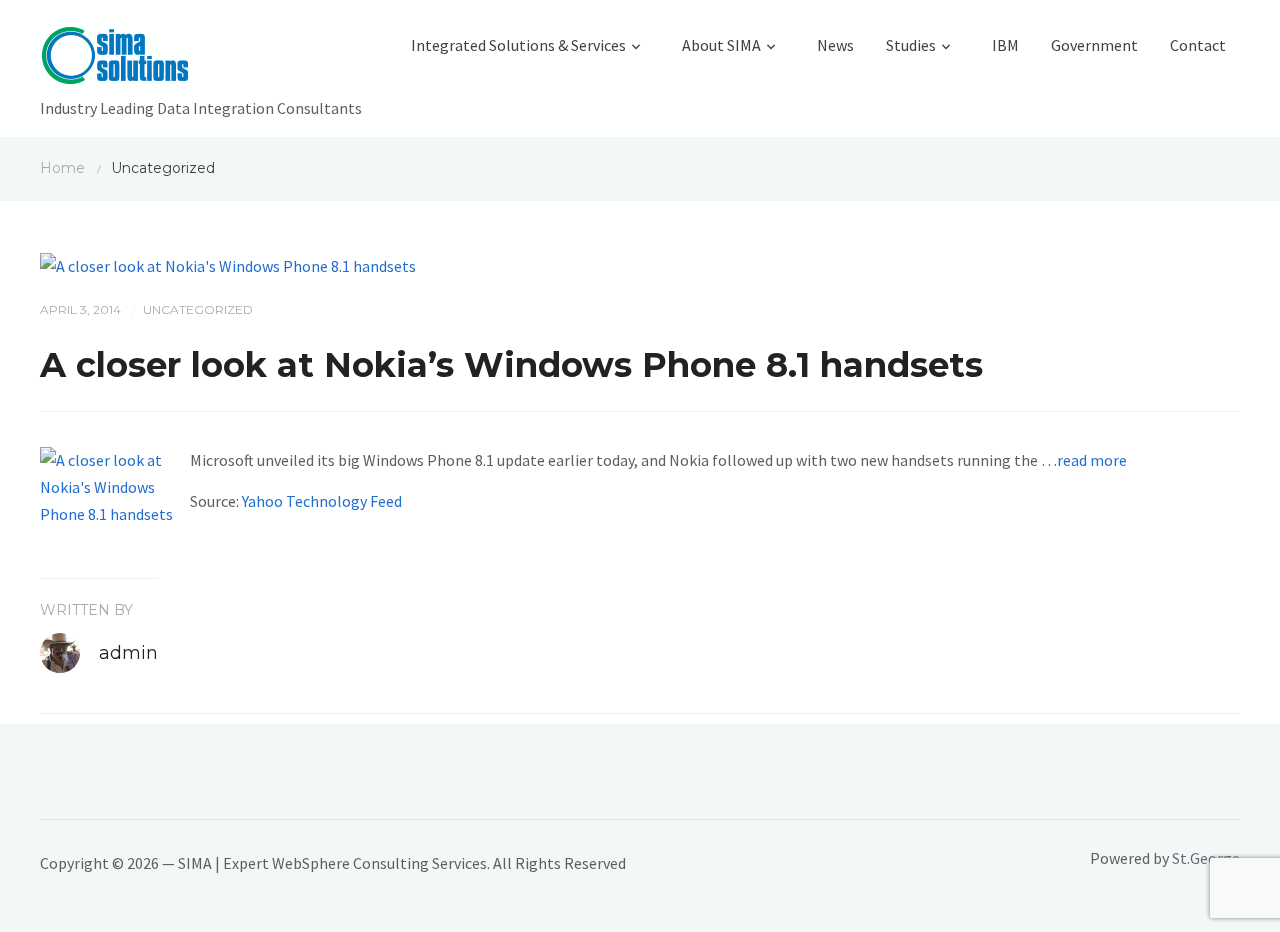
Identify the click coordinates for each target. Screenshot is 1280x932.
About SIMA (721, 45)
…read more (1084, 460)
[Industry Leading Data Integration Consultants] (201, 60)
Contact (1198, 45)
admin (128, 653)
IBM (1005, 45)
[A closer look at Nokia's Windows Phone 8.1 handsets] (228, 264)
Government (1094, 45)
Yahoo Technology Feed (322, 501)
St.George (1206, 858)
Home (62, 168)
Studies (911, 45)
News (835, 45)
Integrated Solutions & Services (518, 45)
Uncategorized (198, 309)
